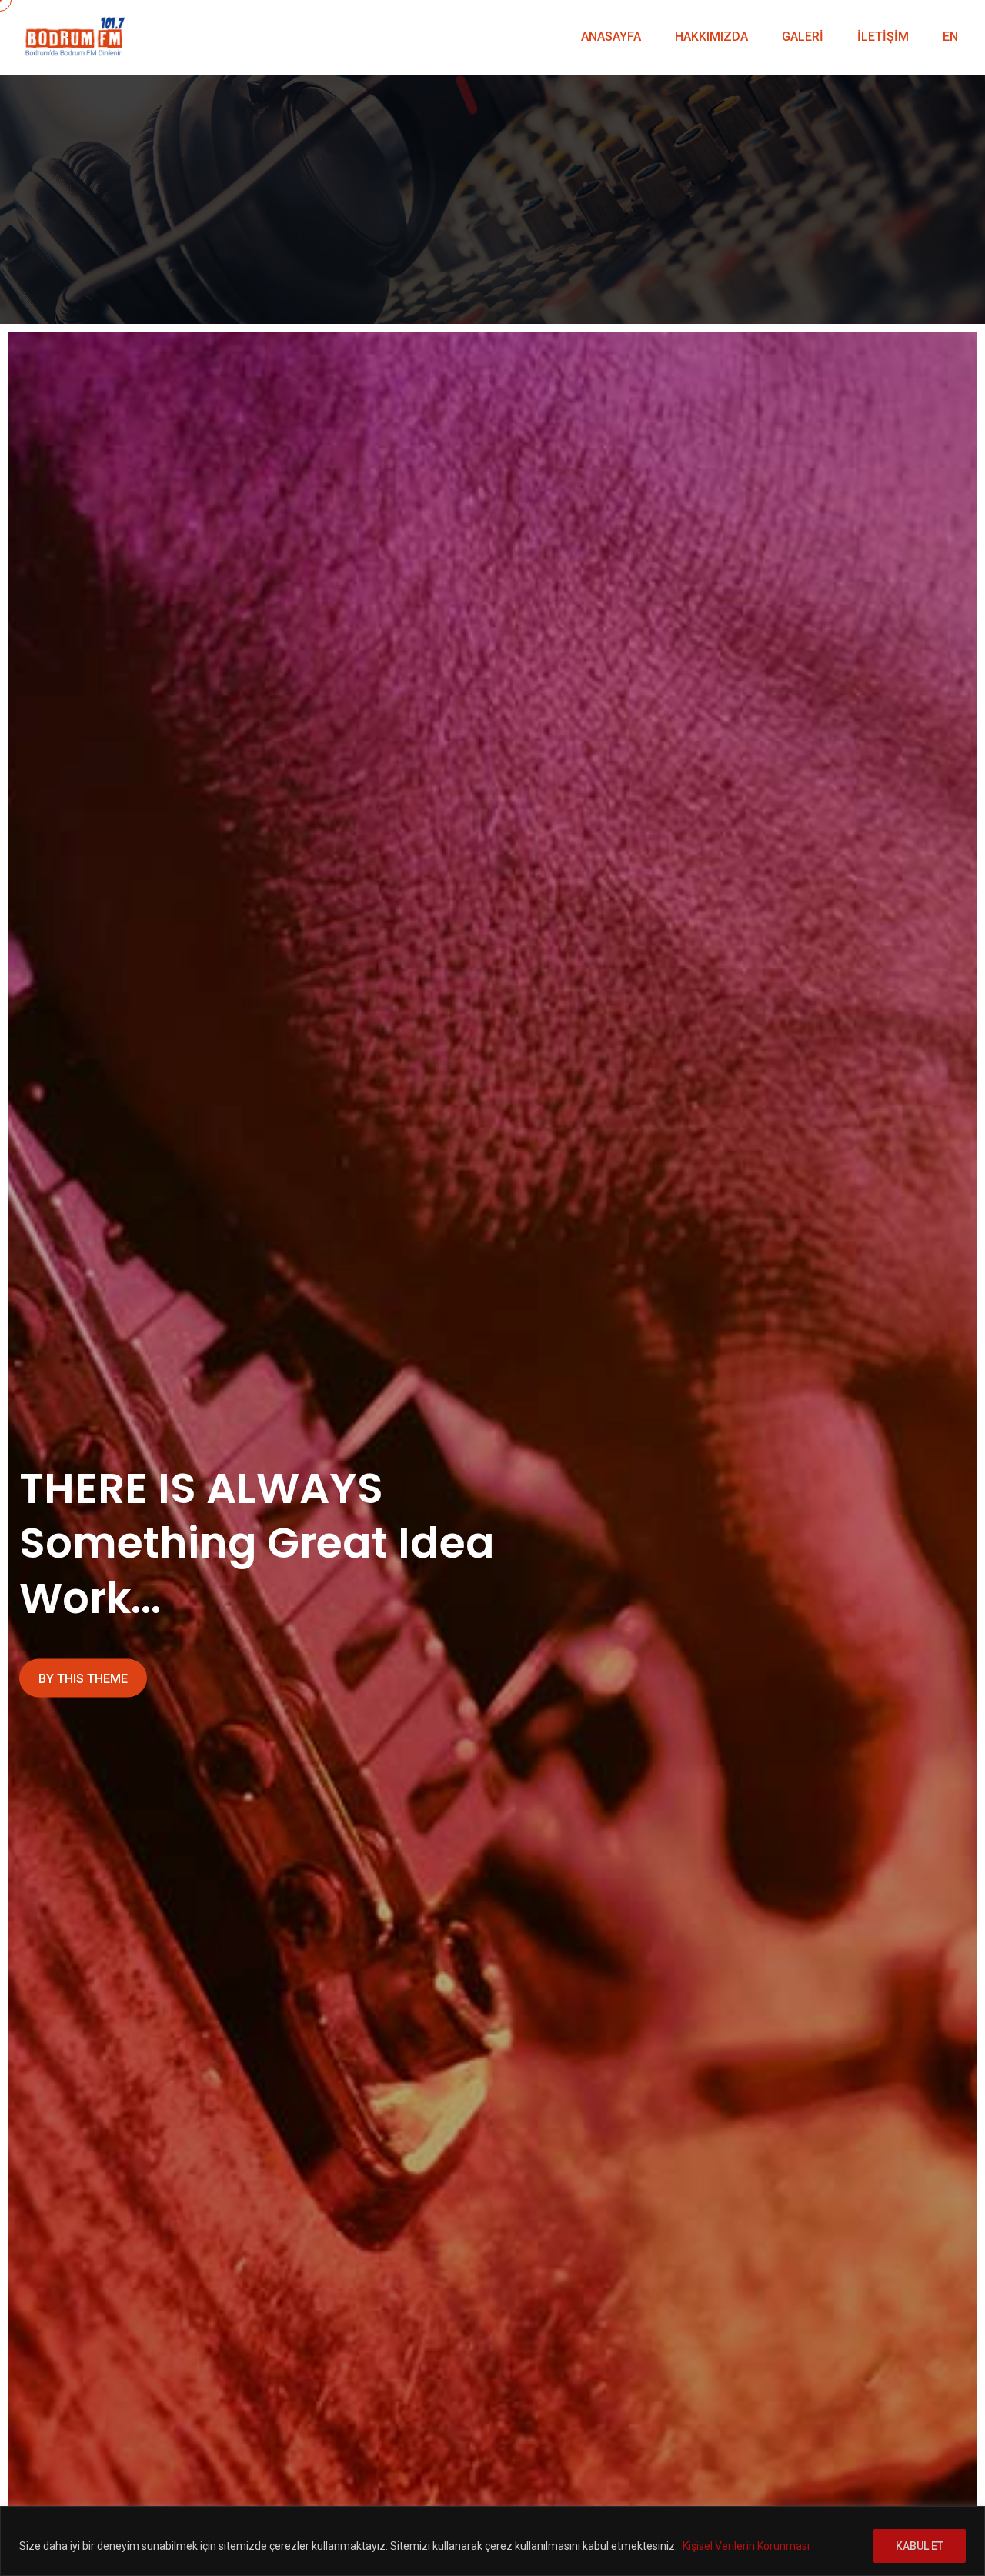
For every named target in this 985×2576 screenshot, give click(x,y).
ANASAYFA (611, 37)
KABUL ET (920, 2546)
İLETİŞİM (883, 37)
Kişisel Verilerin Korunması (746, 2546)
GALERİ (803, 37)
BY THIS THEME (83, 1679)
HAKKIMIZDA (711, 37)
